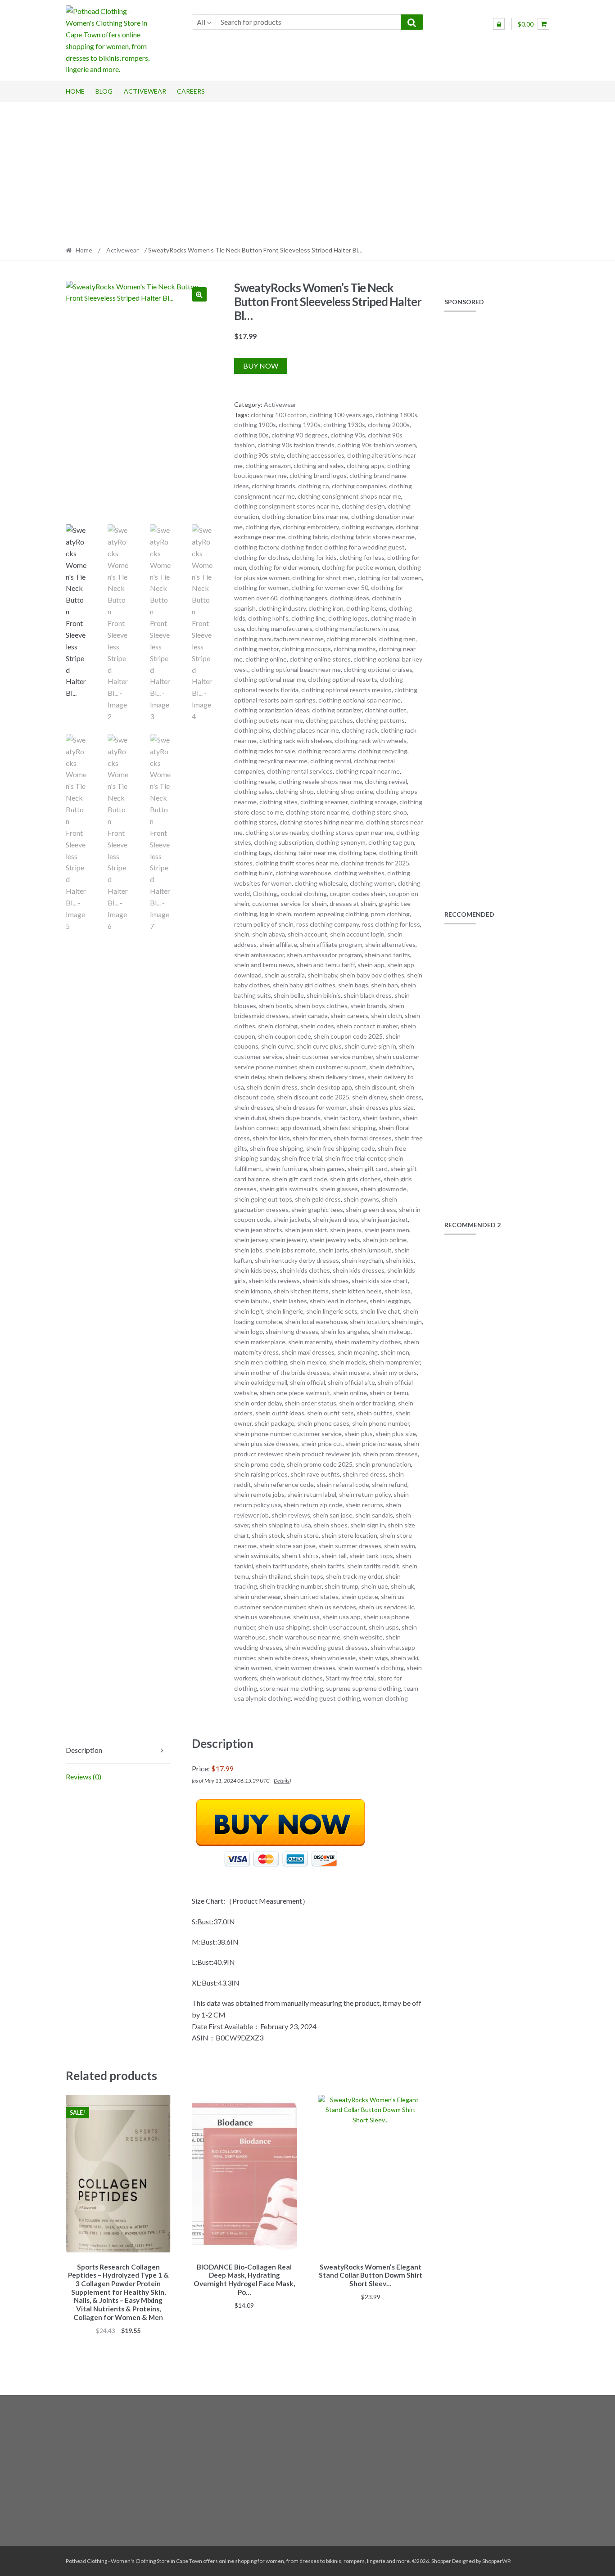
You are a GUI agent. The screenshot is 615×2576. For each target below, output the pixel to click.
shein (242, 934)
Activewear (145, 91)
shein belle (289, 995)
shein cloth (387, 1016)
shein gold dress (318, 1199)
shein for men (312, 1138)
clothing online (266, 659)
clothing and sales (319, 466)
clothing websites (359, 873)
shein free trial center (355, 1158)
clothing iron (326, 608)
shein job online (385, 1240)
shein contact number (367, 1026)
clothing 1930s (344, 425)
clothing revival (386, 781)
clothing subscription (284, 842)
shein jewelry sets (335, 1240)
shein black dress (368, 995)
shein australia (285, 975)
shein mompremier (394, 1362)
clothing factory (256, 547)
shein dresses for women (311, 1107)
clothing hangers (304, 598)
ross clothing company (328, 924)
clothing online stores (320, 659)
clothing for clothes (262, 557)
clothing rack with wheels (371, 741)
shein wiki (405, 1658)
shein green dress (371, 1209)
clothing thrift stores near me (297, 863)
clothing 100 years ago (341, 415)
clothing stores (255, 822)
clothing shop (295, 791)
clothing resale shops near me (320, 781)
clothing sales (253, 791)
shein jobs (248, 1250)
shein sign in (368, 1525)
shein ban (384, 985)
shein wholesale (333, 1658)
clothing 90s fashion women (377, 445)
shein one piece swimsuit (295, 1393)
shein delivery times (337, 1077)
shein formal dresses (363, 1138)
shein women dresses (305, 1668)
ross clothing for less (391, 924)
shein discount (375, 1087)
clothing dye (263, 527)
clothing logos (348, 618)
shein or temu (389, 1393)
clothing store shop (380, 812)
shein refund (390, 1484)
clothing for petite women (359, 567)
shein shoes (331, 1525)
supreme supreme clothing (364, 1688)
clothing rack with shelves (296, 741)
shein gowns (361, 1199)
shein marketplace (260, 1342)
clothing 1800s (396, 415)
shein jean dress (336, 1219)
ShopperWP (496, 2561)
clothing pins (252, 730)
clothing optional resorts (343, 679)
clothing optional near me (270, 679)
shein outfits (375, 1413)
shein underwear (258, 1596)
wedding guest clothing (327, 1698)
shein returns (364, 1505)
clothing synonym (341, 842)
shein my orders (395, 1372)
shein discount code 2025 (313, 1097)
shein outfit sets (330, 1413)
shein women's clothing (371, 1668)
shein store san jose (287, 1546)
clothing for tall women (390, 578)
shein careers (349, 1016)
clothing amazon (268, 466)
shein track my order (354, 1576)
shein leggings (390, 1301)
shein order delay (258, 1403)
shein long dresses (292, 1331)
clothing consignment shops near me (349, 496)
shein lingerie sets (332, 1311)
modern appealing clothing (331, 914)
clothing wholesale (321, 883)
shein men (395, 1352)
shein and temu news (264, 965)
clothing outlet (386, 710)
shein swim (400, 1546)
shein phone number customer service (288, 1434)
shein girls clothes (355, 1179)
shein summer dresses (350, 1546)
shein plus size (396, 1434)
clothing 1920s (300, 425)
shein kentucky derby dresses (297, 1260)
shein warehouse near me (304, 1637)
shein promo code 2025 (320, 1464)
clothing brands (274, 486)
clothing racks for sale (265, 751)
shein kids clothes (305, 1270)
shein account (307, 934)
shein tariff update (282, 1566)
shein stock (268, 1535)
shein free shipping (277, 1148)
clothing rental (331, 761)
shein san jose (333, 1515)
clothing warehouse (303, 873)
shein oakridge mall (261, 1382)
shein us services (332, 1607)
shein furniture (286, 1169)
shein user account (339, 1627)
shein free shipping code (341, 1148)
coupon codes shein (358, 894)
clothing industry (282, 608)
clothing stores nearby (277, 832)
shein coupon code (285, 1036)
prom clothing (390, 914)
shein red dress (364, 1474)
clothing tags (253, 853)
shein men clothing (261, 1362)
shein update (360, 1596)
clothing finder (301, 547)
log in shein (276, 914)
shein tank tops (371, 1556)
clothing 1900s (255, 425)
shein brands (368, 1006)
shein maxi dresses (308, 1352)
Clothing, (265, 894)
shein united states (311, 1596)
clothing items (366, 608)
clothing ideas (350, 598)
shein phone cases (323, 1423)
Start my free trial (350, 1678)
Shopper (441, 2561)
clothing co (314, 486)
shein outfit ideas (280, 1413)
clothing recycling (383, 751)
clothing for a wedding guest (364, 547)
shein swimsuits (257, 1556)
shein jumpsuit (371, 1250)
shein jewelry (288, 1240)
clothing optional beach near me (296, 669)
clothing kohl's (268, 618)
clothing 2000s (389, 425)
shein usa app (341, 1617)
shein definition (391, 1067)
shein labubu (252, 1301)
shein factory (341, 1118)
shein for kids (271, 1138)
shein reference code (284, 1484)
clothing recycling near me (271, 761)
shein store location (349, 1535)
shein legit (249, 1311)
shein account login (357, 934)
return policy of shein (264, 924)
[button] (199, 294)
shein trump (341, 1586)
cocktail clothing (304, 894)
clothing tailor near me (305, 853)
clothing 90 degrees (300, 435)
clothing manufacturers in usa (357, 628)
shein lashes (290, 1301)
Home (75, 91)
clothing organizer (337, 710)
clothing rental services (300, 771)
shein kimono (253, 1291)
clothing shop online (345, 791)
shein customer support (333, 1067)
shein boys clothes (321, 1006)
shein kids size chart (380, 1281)
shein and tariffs (387, 955)
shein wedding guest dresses (326, 1647)
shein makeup (391, 1331)
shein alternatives (390, 944)
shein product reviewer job (323, 1454)
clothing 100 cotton (279, 415)
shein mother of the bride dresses (282, 1372)
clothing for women (261, 588)
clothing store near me (318, 812)
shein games (327, 1169)
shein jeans (346, 1230)
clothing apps (366, 466)
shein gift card (368, 1169)
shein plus (359, 1434)
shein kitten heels (357, 1291)
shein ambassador (259, 955)
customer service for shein (289, 903)
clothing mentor (256, 649)
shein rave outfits (315, 1474)
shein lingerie (285, 1311)
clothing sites (278, 802)
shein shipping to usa (281, 1525)
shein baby (322, 975)
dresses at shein (353, 903)
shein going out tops (263, 1199)
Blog (104, 91)
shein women (253, 1668)
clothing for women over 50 (330, 588)
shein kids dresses (359, 1270)
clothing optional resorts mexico (346, 690)
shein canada (310, 1016)
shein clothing (278, 1026)
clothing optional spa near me (360, 700)
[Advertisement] (307, 171)
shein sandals (374, 1515)
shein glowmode (384, 1189)
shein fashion (381, 1118)
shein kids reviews (274, 1281)
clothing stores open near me (352, 832)
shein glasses (339, 1189)
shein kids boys (255, 1270)
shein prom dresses (390, 1454)
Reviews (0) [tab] (84, 1777)
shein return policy (365, 1494)
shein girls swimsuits (288, 1189)
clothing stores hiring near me (321, 822)
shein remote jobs (259, 1494)
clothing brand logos (318, 475)
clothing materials (351, 639)
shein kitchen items (301, 1291)
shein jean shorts (258, 1230)
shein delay (250, 1077)
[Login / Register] (499, 24)
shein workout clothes (291, 1678)
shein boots (276, 1006)
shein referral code (343, 1484)
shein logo (249, 1331)
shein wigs (373, 1658)
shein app (371, 965)
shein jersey (251, 1240)
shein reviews (291, 1515)
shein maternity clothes (368, 1342)
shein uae (375, 1586)
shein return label (312, 1494)
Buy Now (261, 366)
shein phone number (381, 1423)
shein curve (277, 1046)
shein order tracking (367, 1403)
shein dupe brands (295, 1118)
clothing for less (362, 557)
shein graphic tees (317, 1209)
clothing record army (327, 751)
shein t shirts (300, 1556)
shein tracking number (291, 1586)
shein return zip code (313, 1505)
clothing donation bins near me (305, 516)
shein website (363, 1637)
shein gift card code (300, 1179)
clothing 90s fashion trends (296, 445)
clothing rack (360, 730)
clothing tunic (253, 873)
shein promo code (259, 1464)
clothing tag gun (391, 842)
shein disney (369, 1097)
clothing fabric (308, 537)
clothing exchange (367, 527)
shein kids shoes (326, 1281)
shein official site (351, 1382)
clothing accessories (316, 455)
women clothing (385, 1698)
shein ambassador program (324, 955)
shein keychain (362, 1260)
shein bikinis (324, 995)
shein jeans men (387, 1230)
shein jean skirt (306, 1230)
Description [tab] (84, 1750)
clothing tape (358, 853)
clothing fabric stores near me (373, 537)
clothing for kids (314, 557)
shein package (274, 1423)
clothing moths (355, 649)
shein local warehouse (316, 1322)
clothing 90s (348, 435)
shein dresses (254, 1107)
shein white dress (283, 1658)
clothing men (397, 639)
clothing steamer (324, 802)
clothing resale (255, 781)
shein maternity (310, 1342)
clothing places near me (306, 730)
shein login (407, 1322)
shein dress (406, 1097)
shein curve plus (319, 1046)
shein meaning (357, 1352)
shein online (350, 1393)
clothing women (372, 883)
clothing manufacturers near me (279, 639)
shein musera (351, 1372)
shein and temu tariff (326, 965)
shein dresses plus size (382, 1107)
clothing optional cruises (378, 669)
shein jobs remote (290, 1250)
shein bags (353, 985)
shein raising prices (261, 1474)
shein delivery (287, 1077)
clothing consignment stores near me (287, 506)
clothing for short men (323, 578)
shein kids (400, 1260)
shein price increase (373, 1443)
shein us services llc (387, 1607)
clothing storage (373, 802)
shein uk (402, 1586)
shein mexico (308, 1362)
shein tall (334, 1556)
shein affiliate (278, 944)
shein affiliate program (331, 944)
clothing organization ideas (272, 710)
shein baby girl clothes (304, 985)
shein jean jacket (384, 1219)
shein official (307, 1382)
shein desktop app (326, 1087)
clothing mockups (306, 649)
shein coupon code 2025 (348, 1036)
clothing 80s (251, 435)
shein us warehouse (262, 1617)
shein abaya (269, 934)
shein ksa (398, 1291)
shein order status (310, 1403)
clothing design (363, 506)
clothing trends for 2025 (375, 863)
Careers (191, 91)
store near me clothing (292, 1688)
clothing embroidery (311, 527)
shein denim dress (272, 1087)
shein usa (306, 1617)
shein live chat (380, 1311)
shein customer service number (329, 1056)
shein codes (317, 1026)
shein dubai (250, 1118)
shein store (303, 1535)
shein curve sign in (370, 1046)
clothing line (308, 618)
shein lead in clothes (338, 1301)
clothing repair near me (368, 771)
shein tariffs (328, 1566)
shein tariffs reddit (373, 1566)
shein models (348, 1362)
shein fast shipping (349, 1128)
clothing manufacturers (280, 628)
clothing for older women (284, 567)
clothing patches (329, 720)
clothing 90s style (259, 455)
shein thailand (271, 1576)
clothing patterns (380, 720)
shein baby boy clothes (372, 975)
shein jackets (292, 1219)
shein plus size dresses (266, 1443)
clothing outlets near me (269, 720)
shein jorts (333, 1250)
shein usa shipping (284, 1627)
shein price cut (322, 1443)
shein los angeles (345, 1331)
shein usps (384, 1627)
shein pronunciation (383, 1464)
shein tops (308, 1576)
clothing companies (359, 486)
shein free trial (302, 1158)
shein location (369, 1322)
